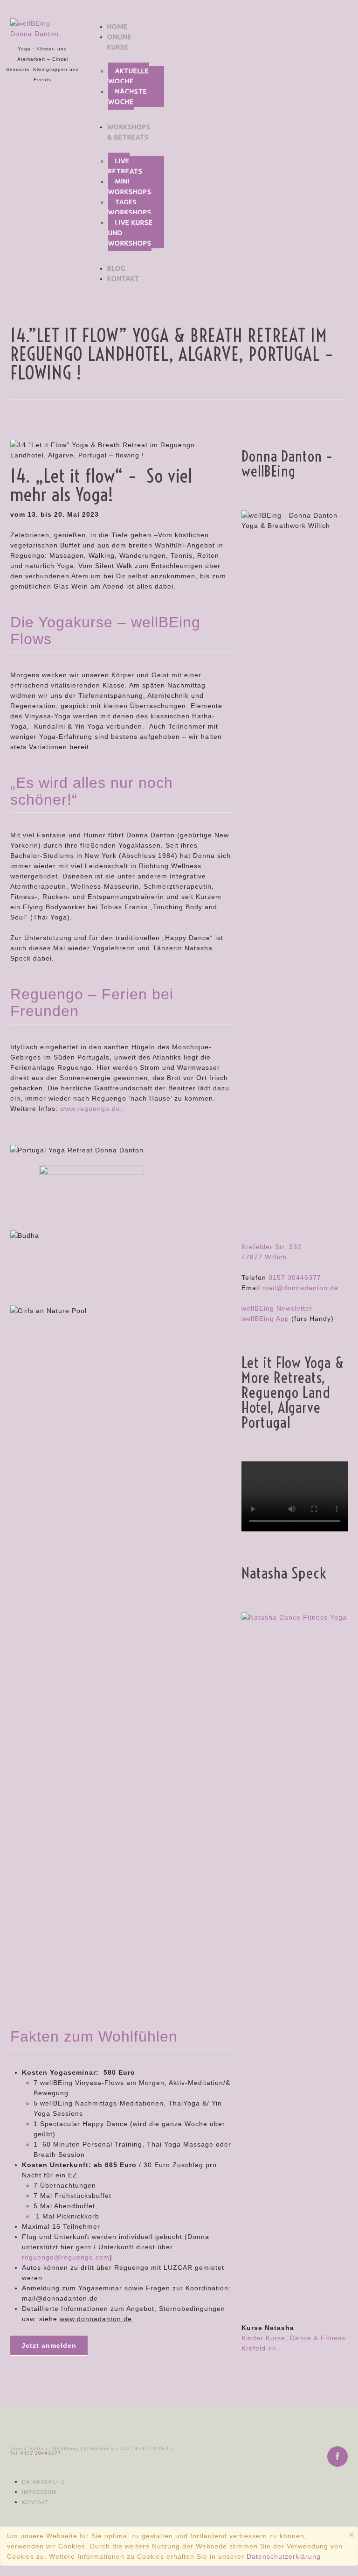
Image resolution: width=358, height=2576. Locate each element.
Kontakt (123, 279)
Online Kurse (120, 42)
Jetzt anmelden (49, 2345)
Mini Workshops (130, 187)
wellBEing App (265, 1319)
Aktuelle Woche (129, 76)
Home (117, 27)
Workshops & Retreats (129, 132)
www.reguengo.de (90, 1109)
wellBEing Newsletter (277, 1308)
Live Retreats (125, 166)
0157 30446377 (295, 1277)
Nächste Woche (128, 97)
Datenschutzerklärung (284, 2556)
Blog (116, 268)
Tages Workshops (130, 207)
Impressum (39, 2492)
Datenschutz (43, 2482)
